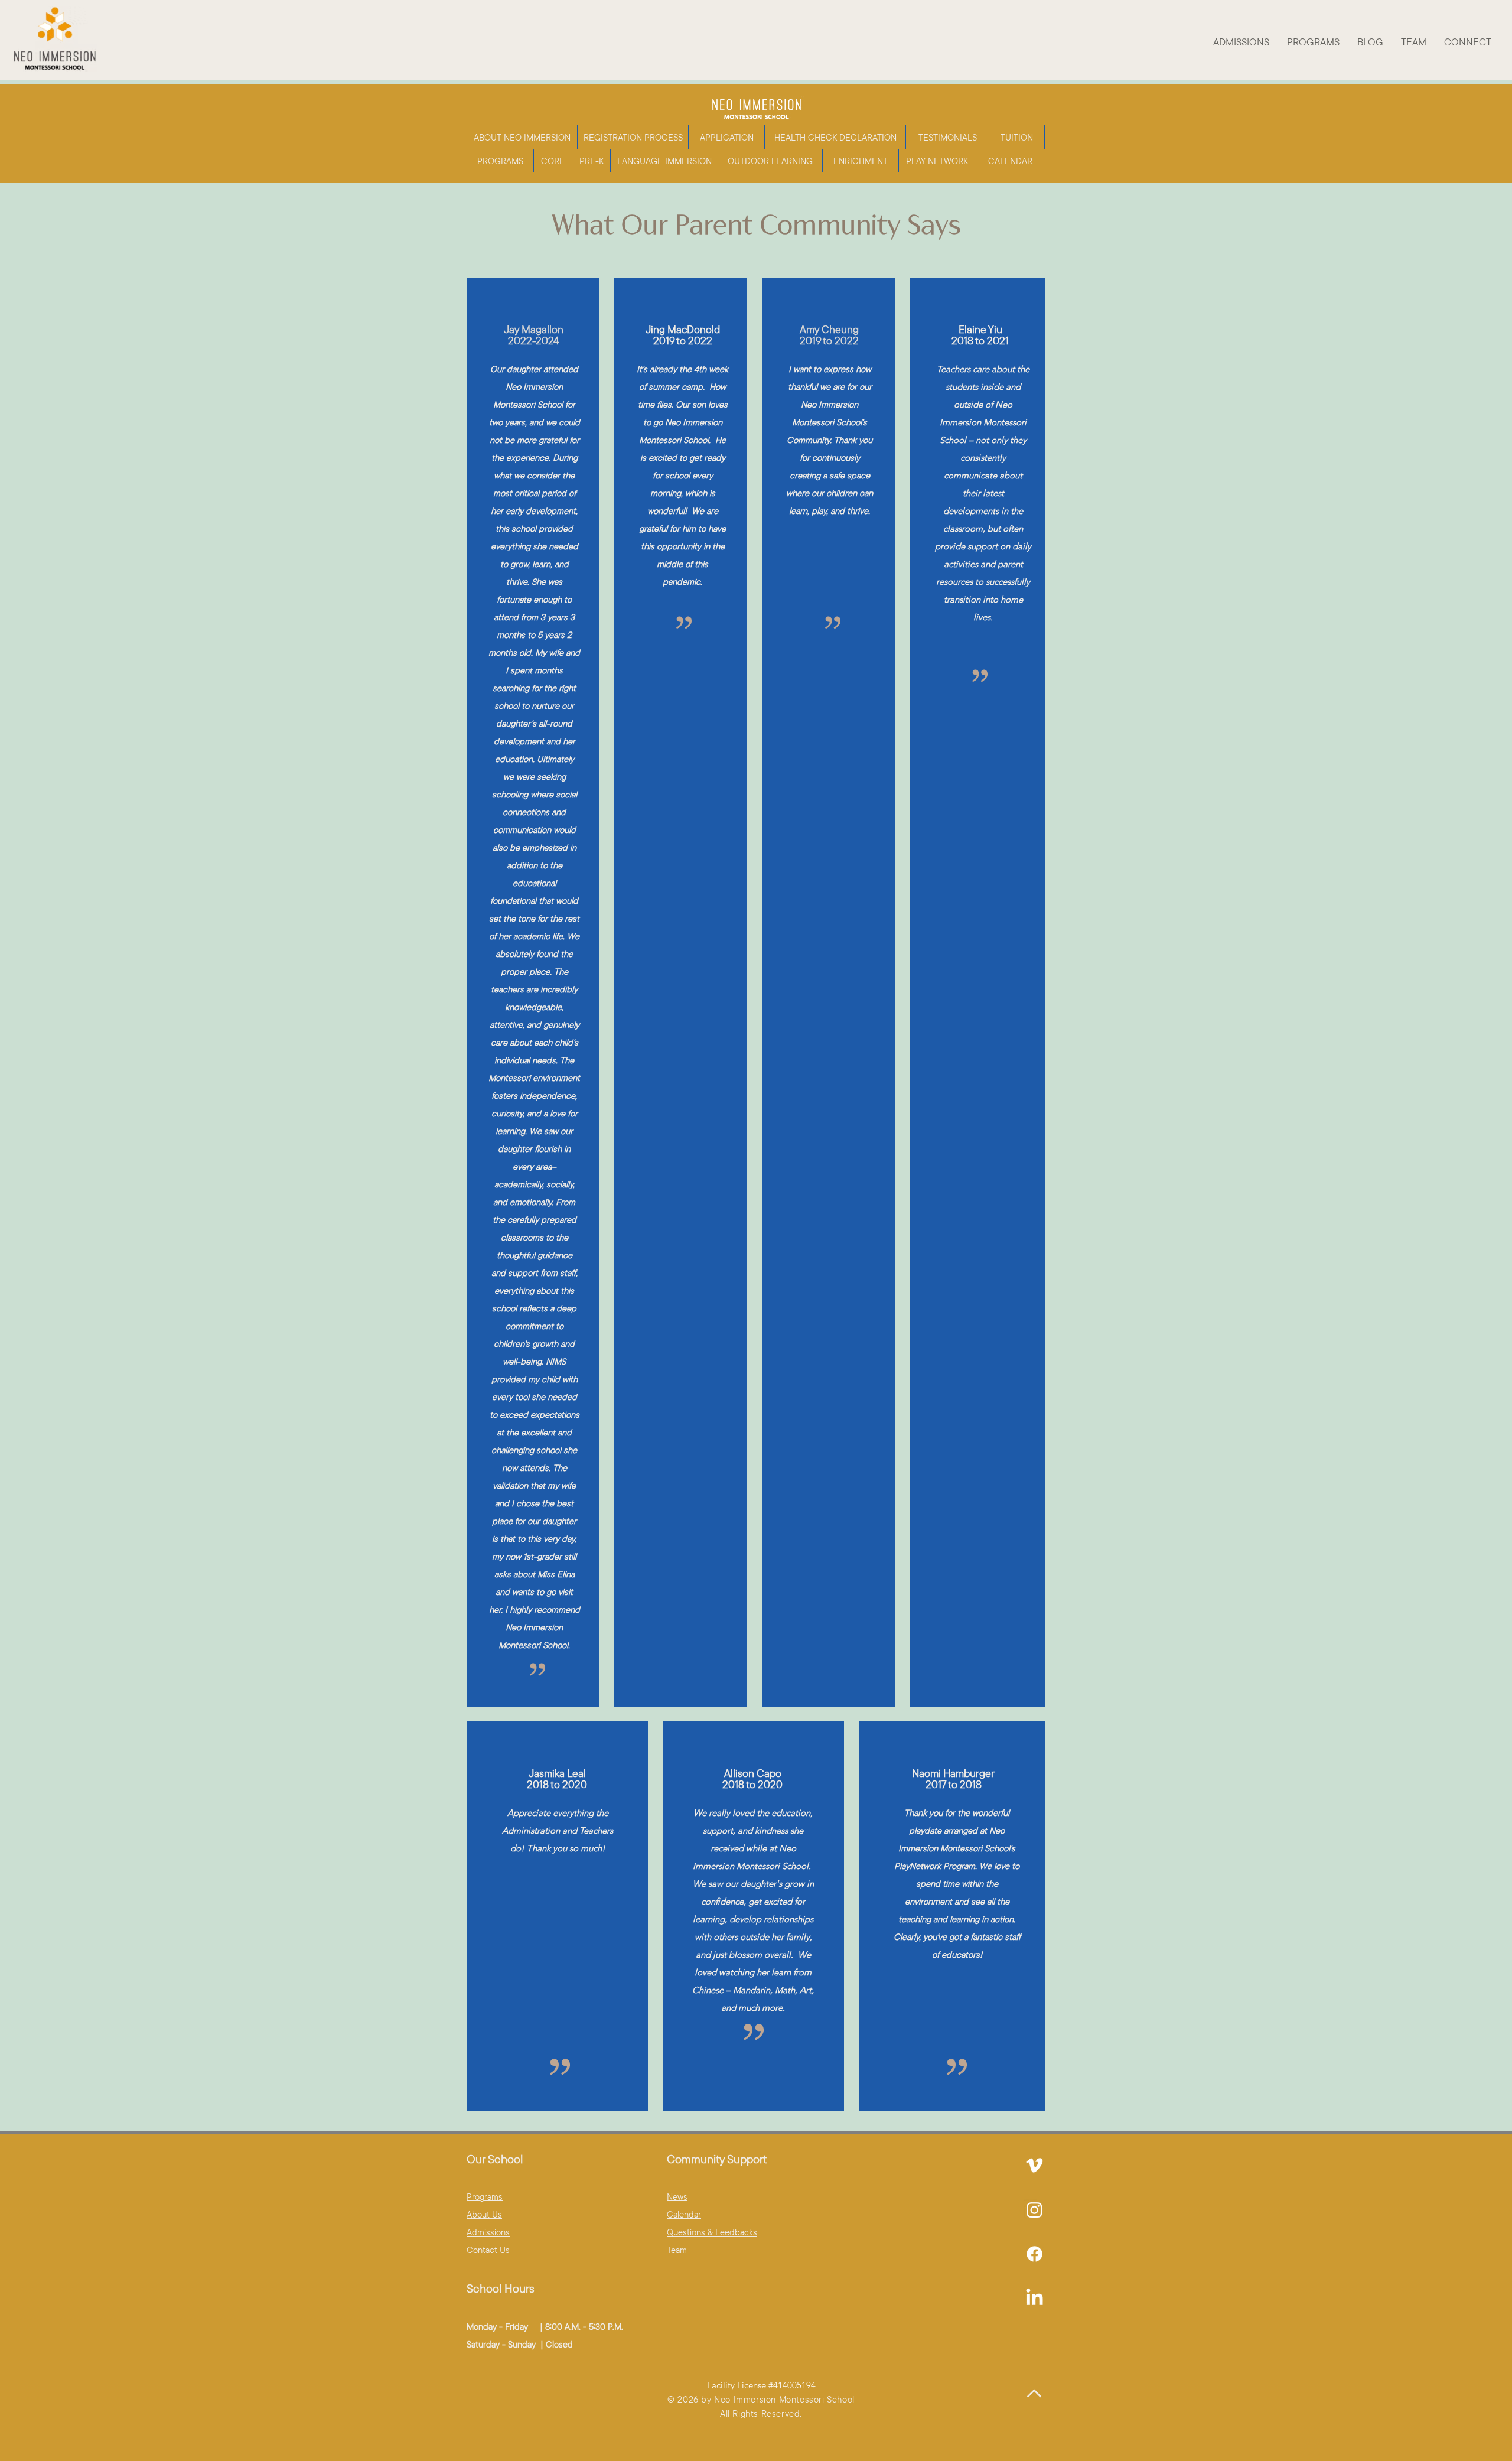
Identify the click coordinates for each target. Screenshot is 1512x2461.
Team (677, 2250)
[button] (1241, 42)
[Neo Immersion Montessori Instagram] (1034, 2210)
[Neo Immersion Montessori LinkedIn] (1034, 2254)
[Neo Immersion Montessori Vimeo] (1034, 2165)
